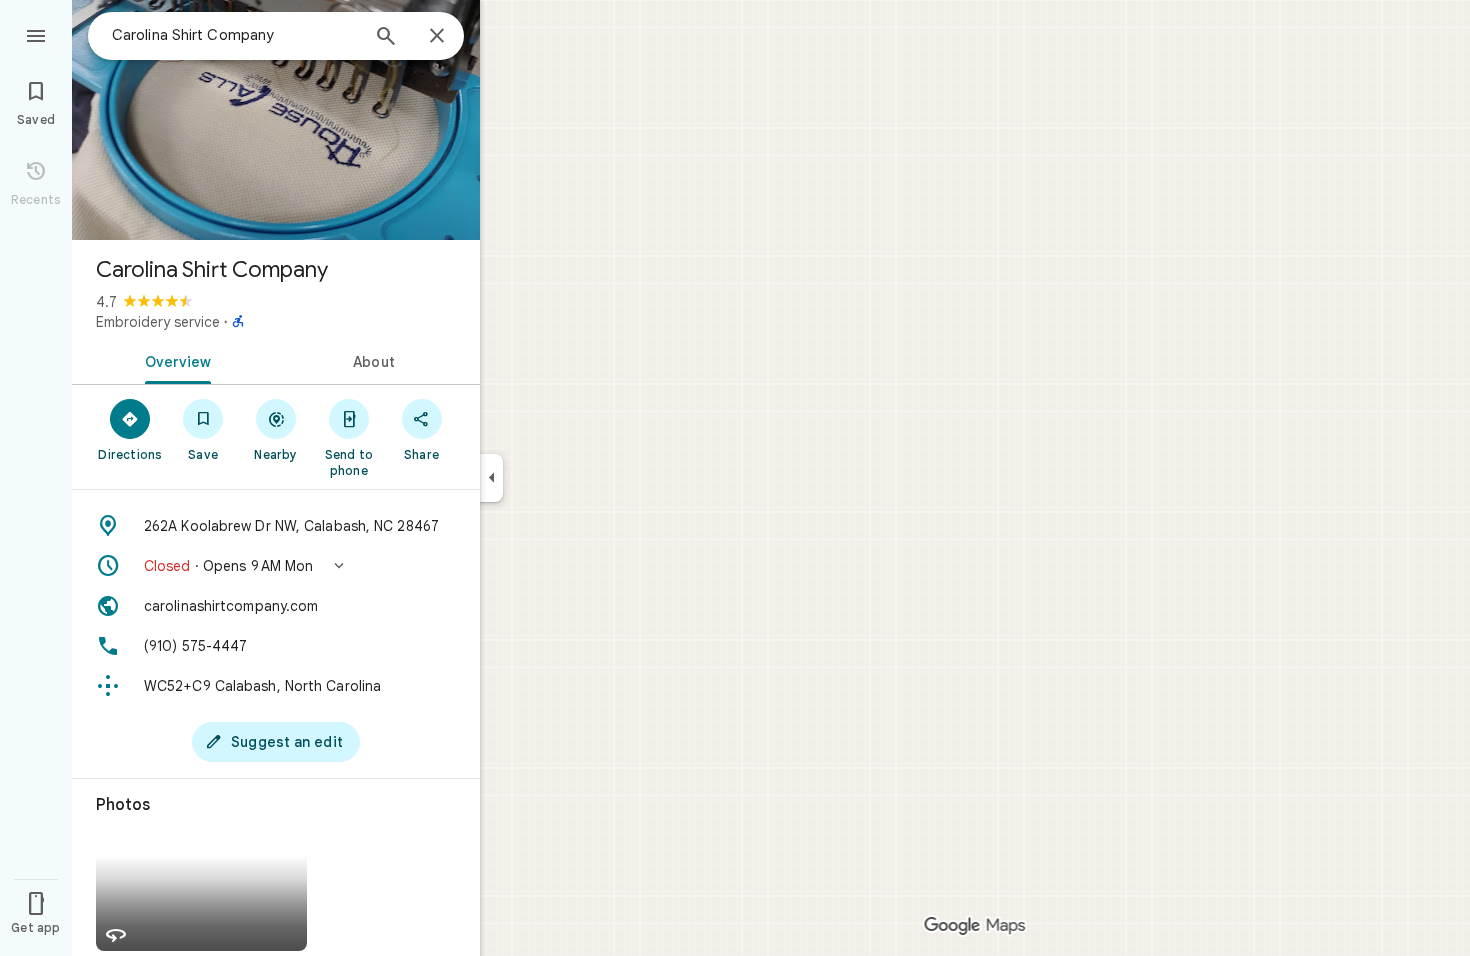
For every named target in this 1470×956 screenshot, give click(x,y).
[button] (276, 566)
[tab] (174, 360)
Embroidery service (158, 322)
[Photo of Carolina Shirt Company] (276, 120)
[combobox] (235, 35)
